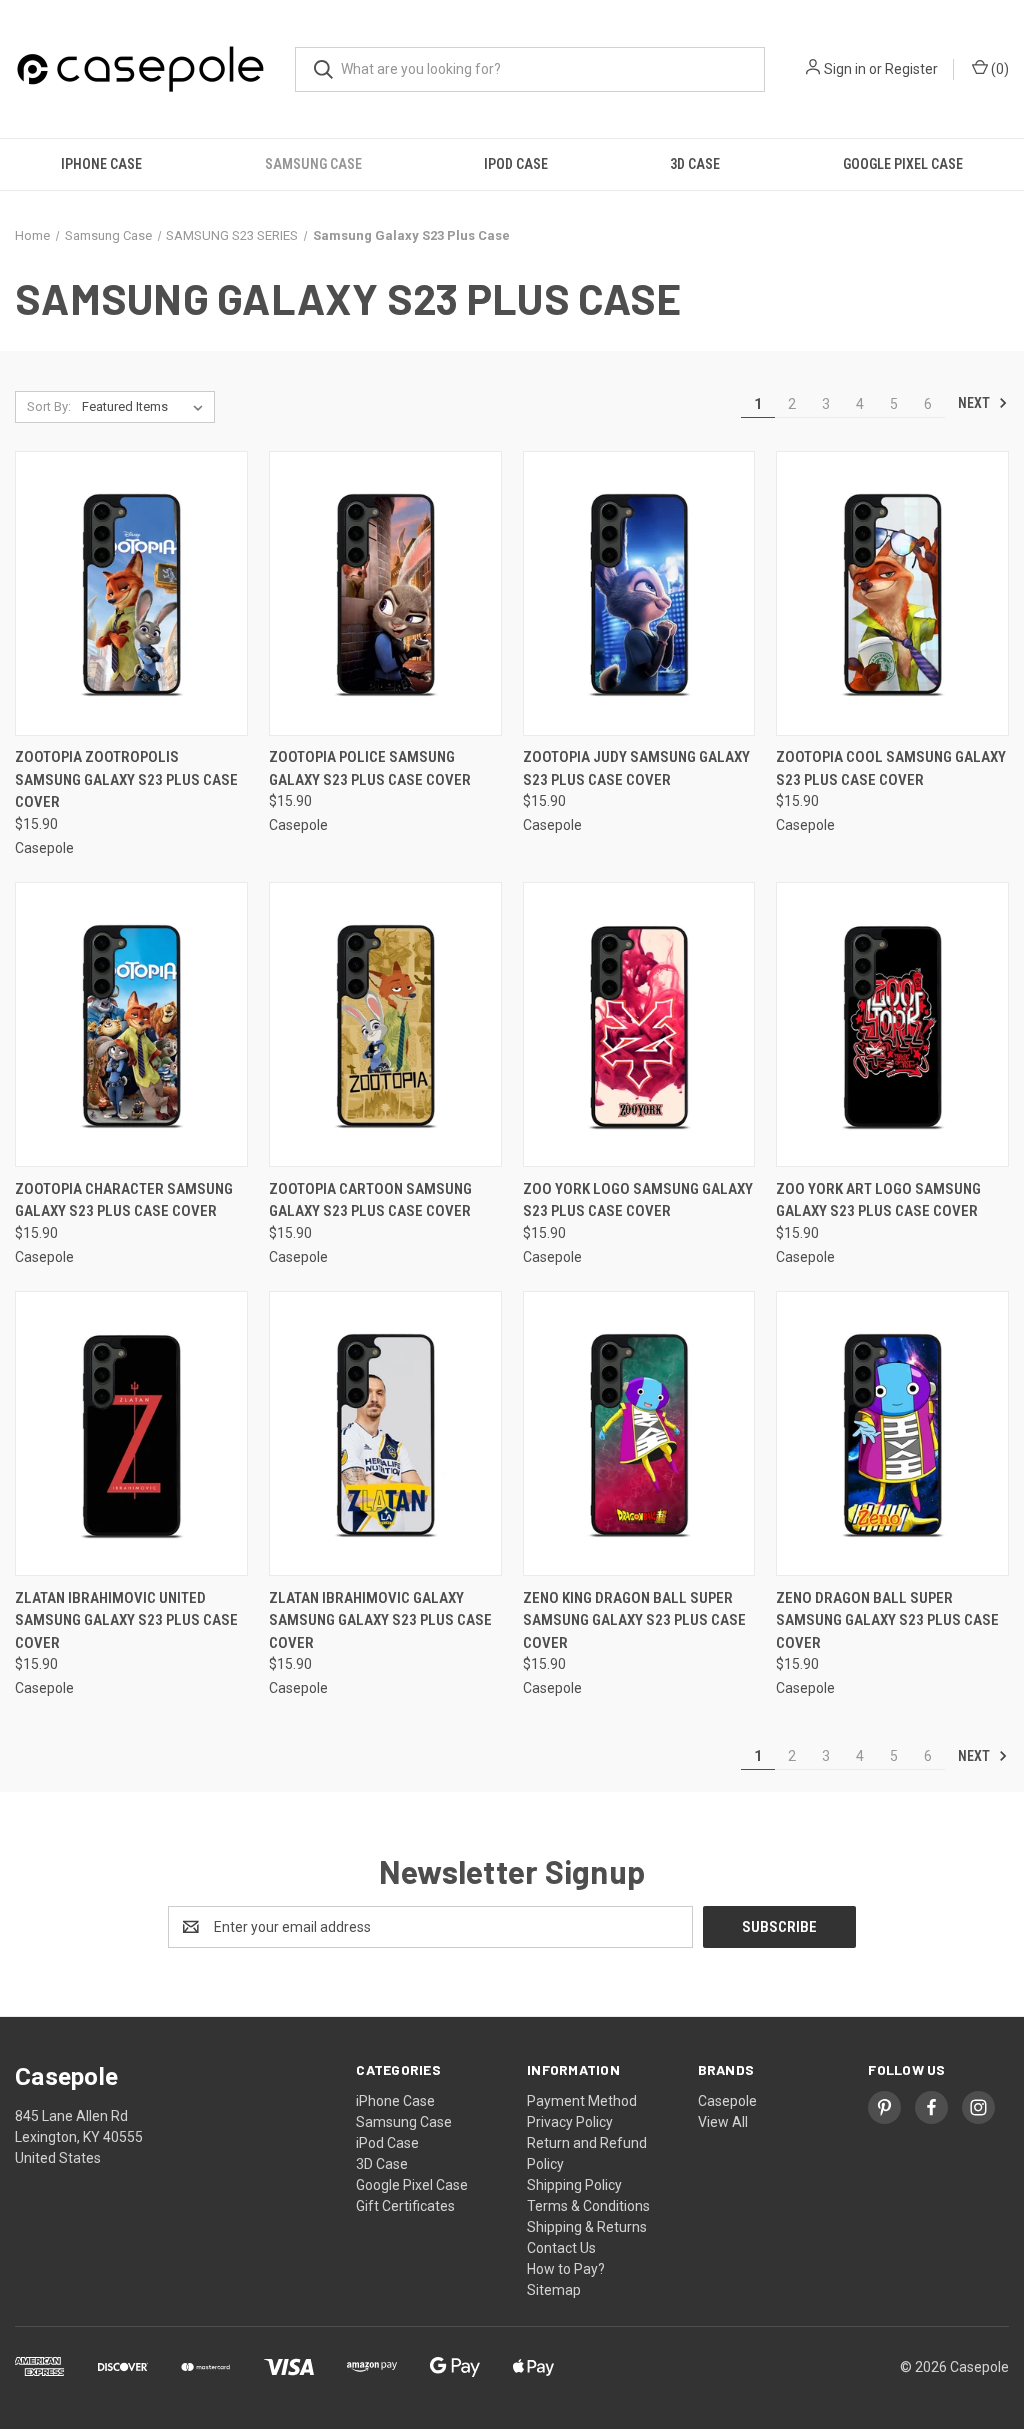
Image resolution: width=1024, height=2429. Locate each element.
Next (975, 403)
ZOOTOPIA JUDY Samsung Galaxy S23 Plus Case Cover (636, 768)
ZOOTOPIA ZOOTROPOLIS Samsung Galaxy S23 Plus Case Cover (126, 779)
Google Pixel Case (903, 164)
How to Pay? (566, 2269)
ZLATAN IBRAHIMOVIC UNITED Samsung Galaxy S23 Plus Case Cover (126, 1620)
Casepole (727, 2101)
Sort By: (49, 406)
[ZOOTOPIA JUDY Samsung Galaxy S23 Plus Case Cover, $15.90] (639, 593)
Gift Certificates (405, 2206)
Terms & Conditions (588, 2206)
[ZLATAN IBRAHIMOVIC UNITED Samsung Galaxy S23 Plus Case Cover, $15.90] (131, 1433)
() (998, 69)
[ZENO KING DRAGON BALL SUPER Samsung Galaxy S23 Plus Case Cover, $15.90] (639, 1433)
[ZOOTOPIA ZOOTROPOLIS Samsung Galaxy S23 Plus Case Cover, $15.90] (131, 593)
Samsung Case (313, 164)
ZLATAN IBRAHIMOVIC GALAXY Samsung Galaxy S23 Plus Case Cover (380, 1620)
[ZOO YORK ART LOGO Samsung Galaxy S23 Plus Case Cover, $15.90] (892, 1024)
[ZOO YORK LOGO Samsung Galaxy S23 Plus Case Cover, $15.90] (639, 1024)
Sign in (845, 69)
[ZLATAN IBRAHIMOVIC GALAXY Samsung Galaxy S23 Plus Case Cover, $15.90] (385, 1433)
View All (723, 2122)
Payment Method (582, 2101)
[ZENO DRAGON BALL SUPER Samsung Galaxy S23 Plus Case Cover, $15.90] (892, 1433)
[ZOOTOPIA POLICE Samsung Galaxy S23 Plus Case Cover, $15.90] (385, 593)
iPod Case (516, 164)
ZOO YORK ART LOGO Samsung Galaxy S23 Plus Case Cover (878, 1200)
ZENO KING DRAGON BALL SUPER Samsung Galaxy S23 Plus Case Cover (634, 1620)
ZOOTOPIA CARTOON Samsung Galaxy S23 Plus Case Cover (370, 1200)
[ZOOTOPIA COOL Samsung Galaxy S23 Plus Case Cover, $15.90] (892, 593)
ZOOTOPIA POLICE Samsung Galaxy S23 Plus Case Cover (370, 768)
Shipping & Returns (587, 2227)
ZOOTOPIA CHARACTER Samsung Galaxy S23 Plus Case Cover (124, 1200)
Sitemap (554, 2290)
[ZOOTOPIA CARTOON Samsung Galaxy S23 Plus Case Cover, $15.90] (385, 1024)
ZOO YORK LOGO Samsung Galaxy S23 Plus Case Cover (638, 1200)
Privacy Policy (570, 2122)
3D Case (695, 164)
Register (911, 69)
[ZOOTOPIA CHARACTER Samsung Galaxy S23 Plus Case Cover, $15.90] (131, 1024)
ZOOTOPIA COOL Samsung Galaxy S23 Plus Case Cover (891, 768)
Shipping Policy (574, 2185)
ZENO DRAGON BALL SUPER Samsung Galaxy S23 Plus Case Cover (887, 1620)
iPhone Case (101, 164)
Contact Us (561, 2248)
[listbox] (146, 407)
